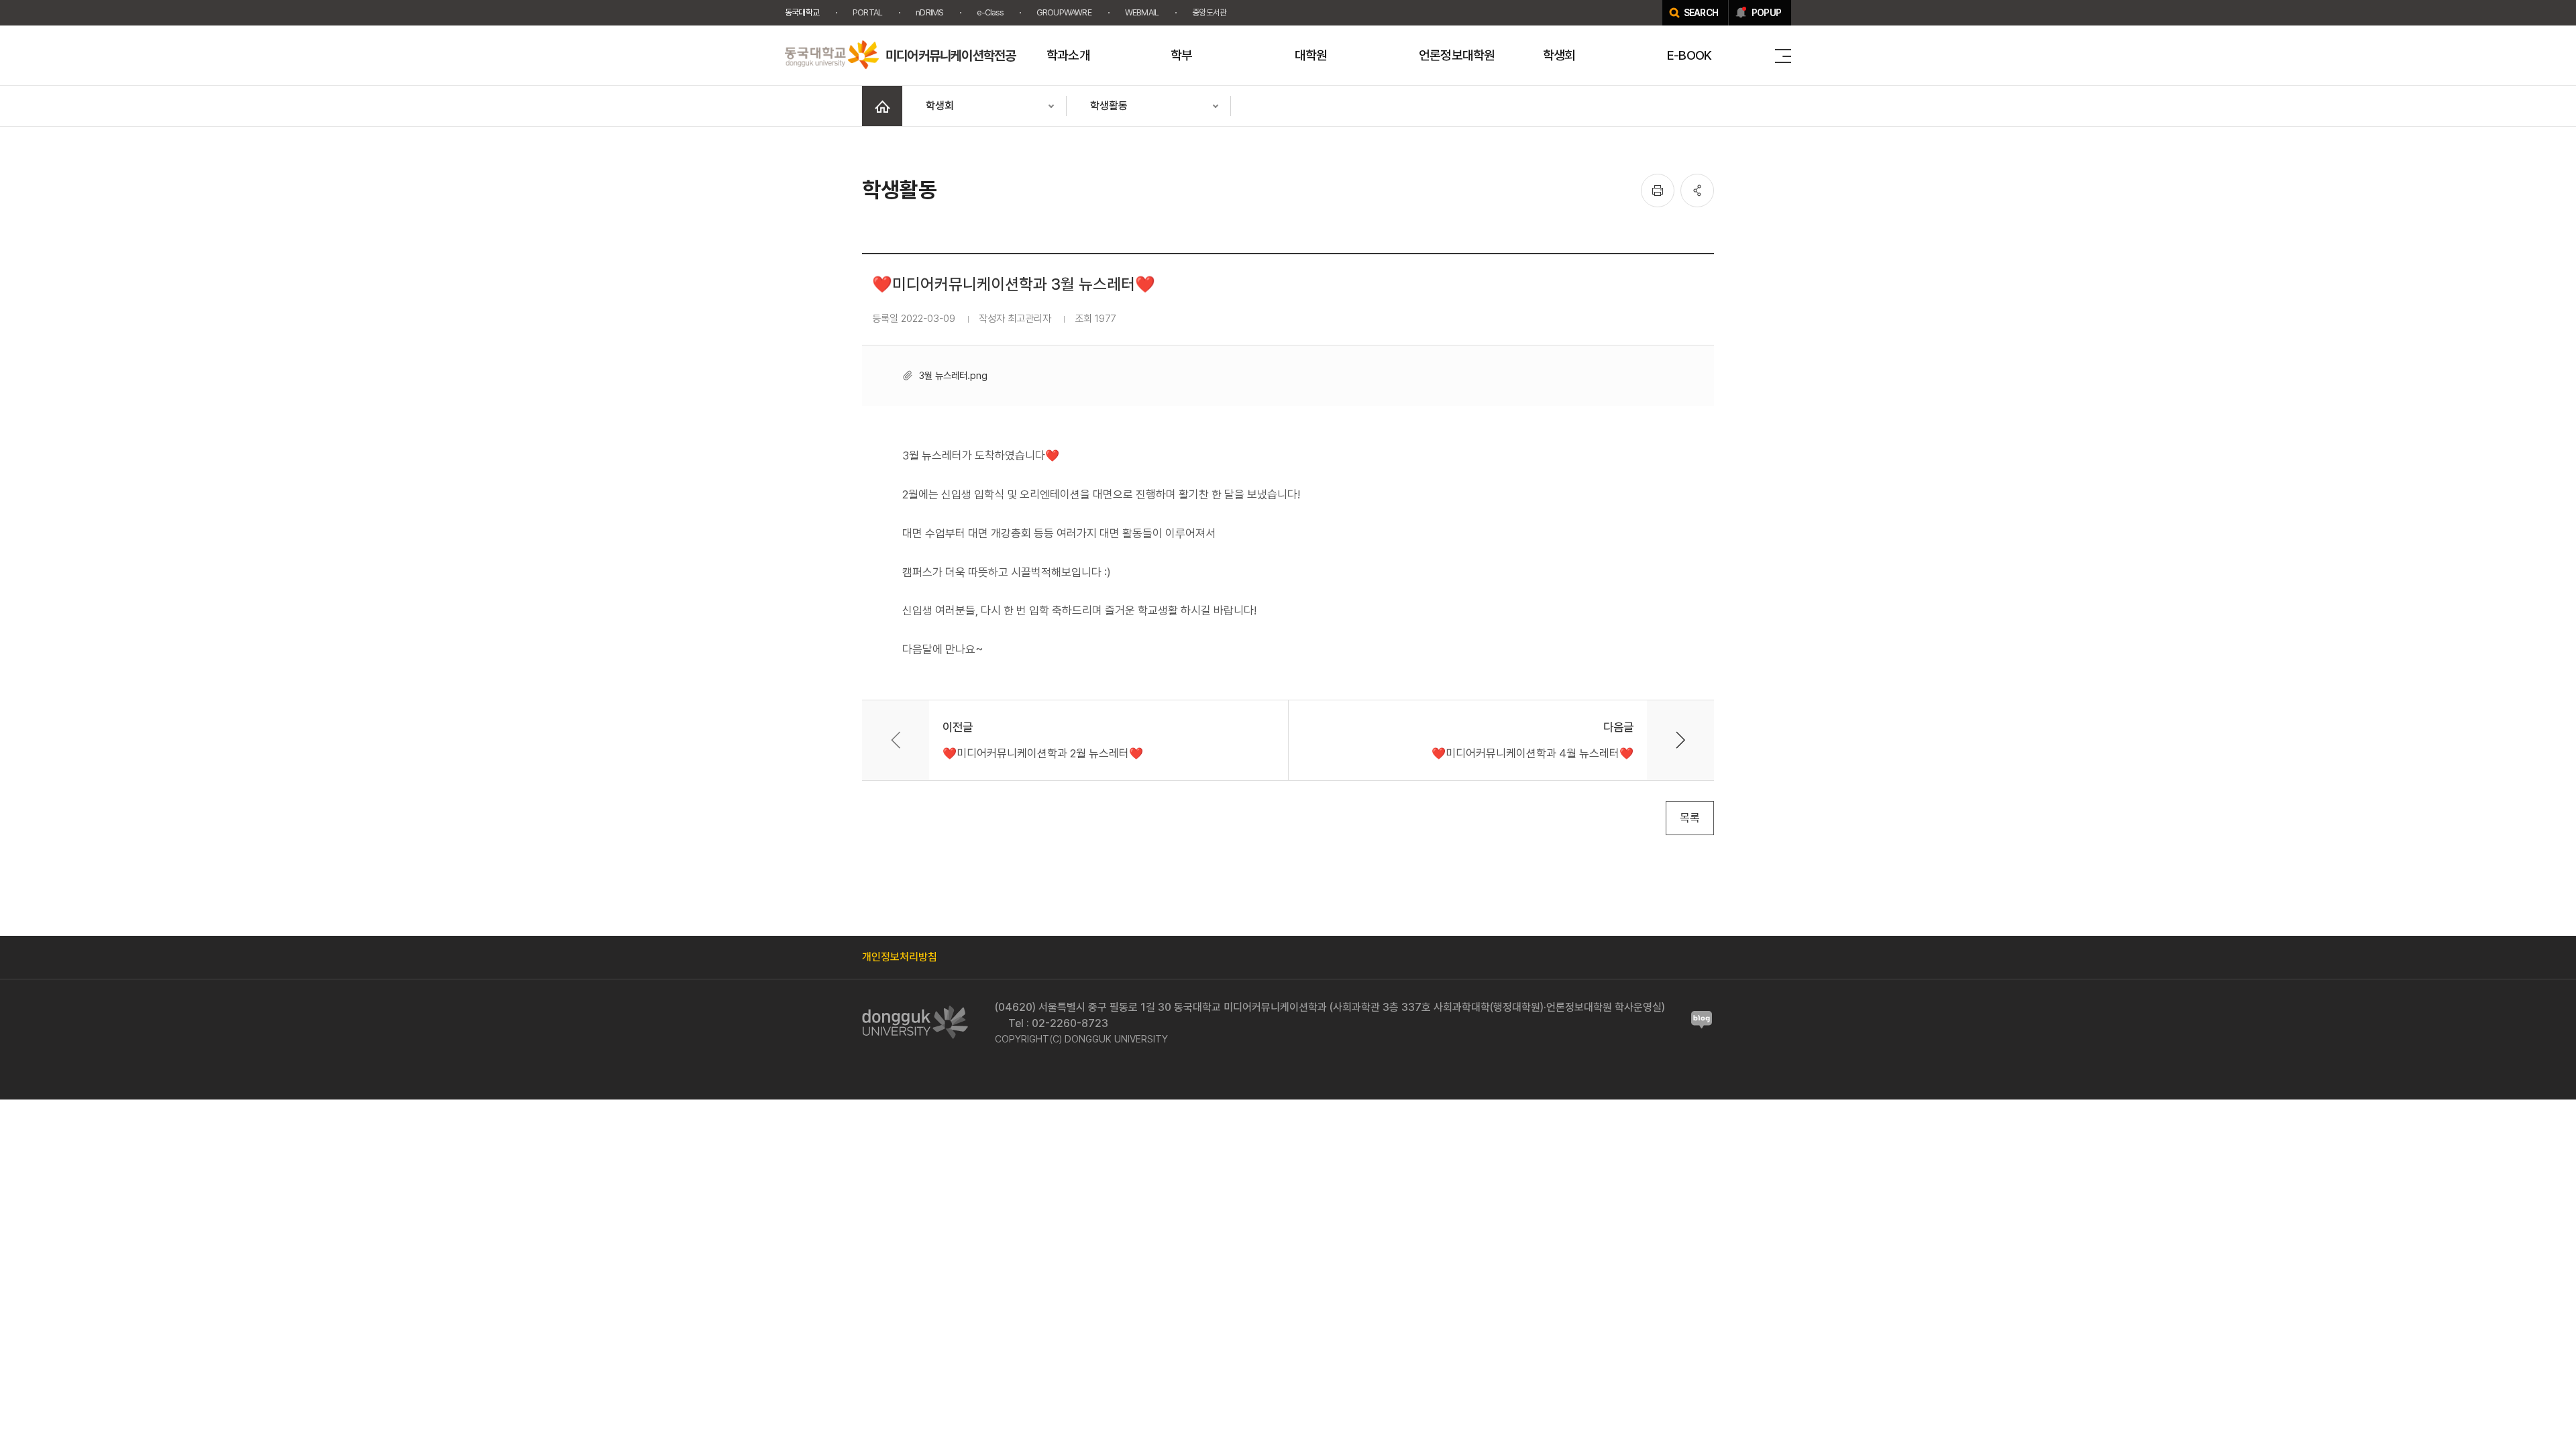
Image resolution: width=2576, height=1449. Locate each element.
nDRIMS (929, 12)
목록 (1690, 818)
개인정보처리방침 (900, 957)
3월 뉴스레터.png (953, 375)
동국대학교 (802, 12)
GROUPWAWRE (1064, 12)
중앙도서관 (1209, 12)
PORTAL (867, 12)
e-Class (989, 12)
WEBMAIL (1142, 12)
